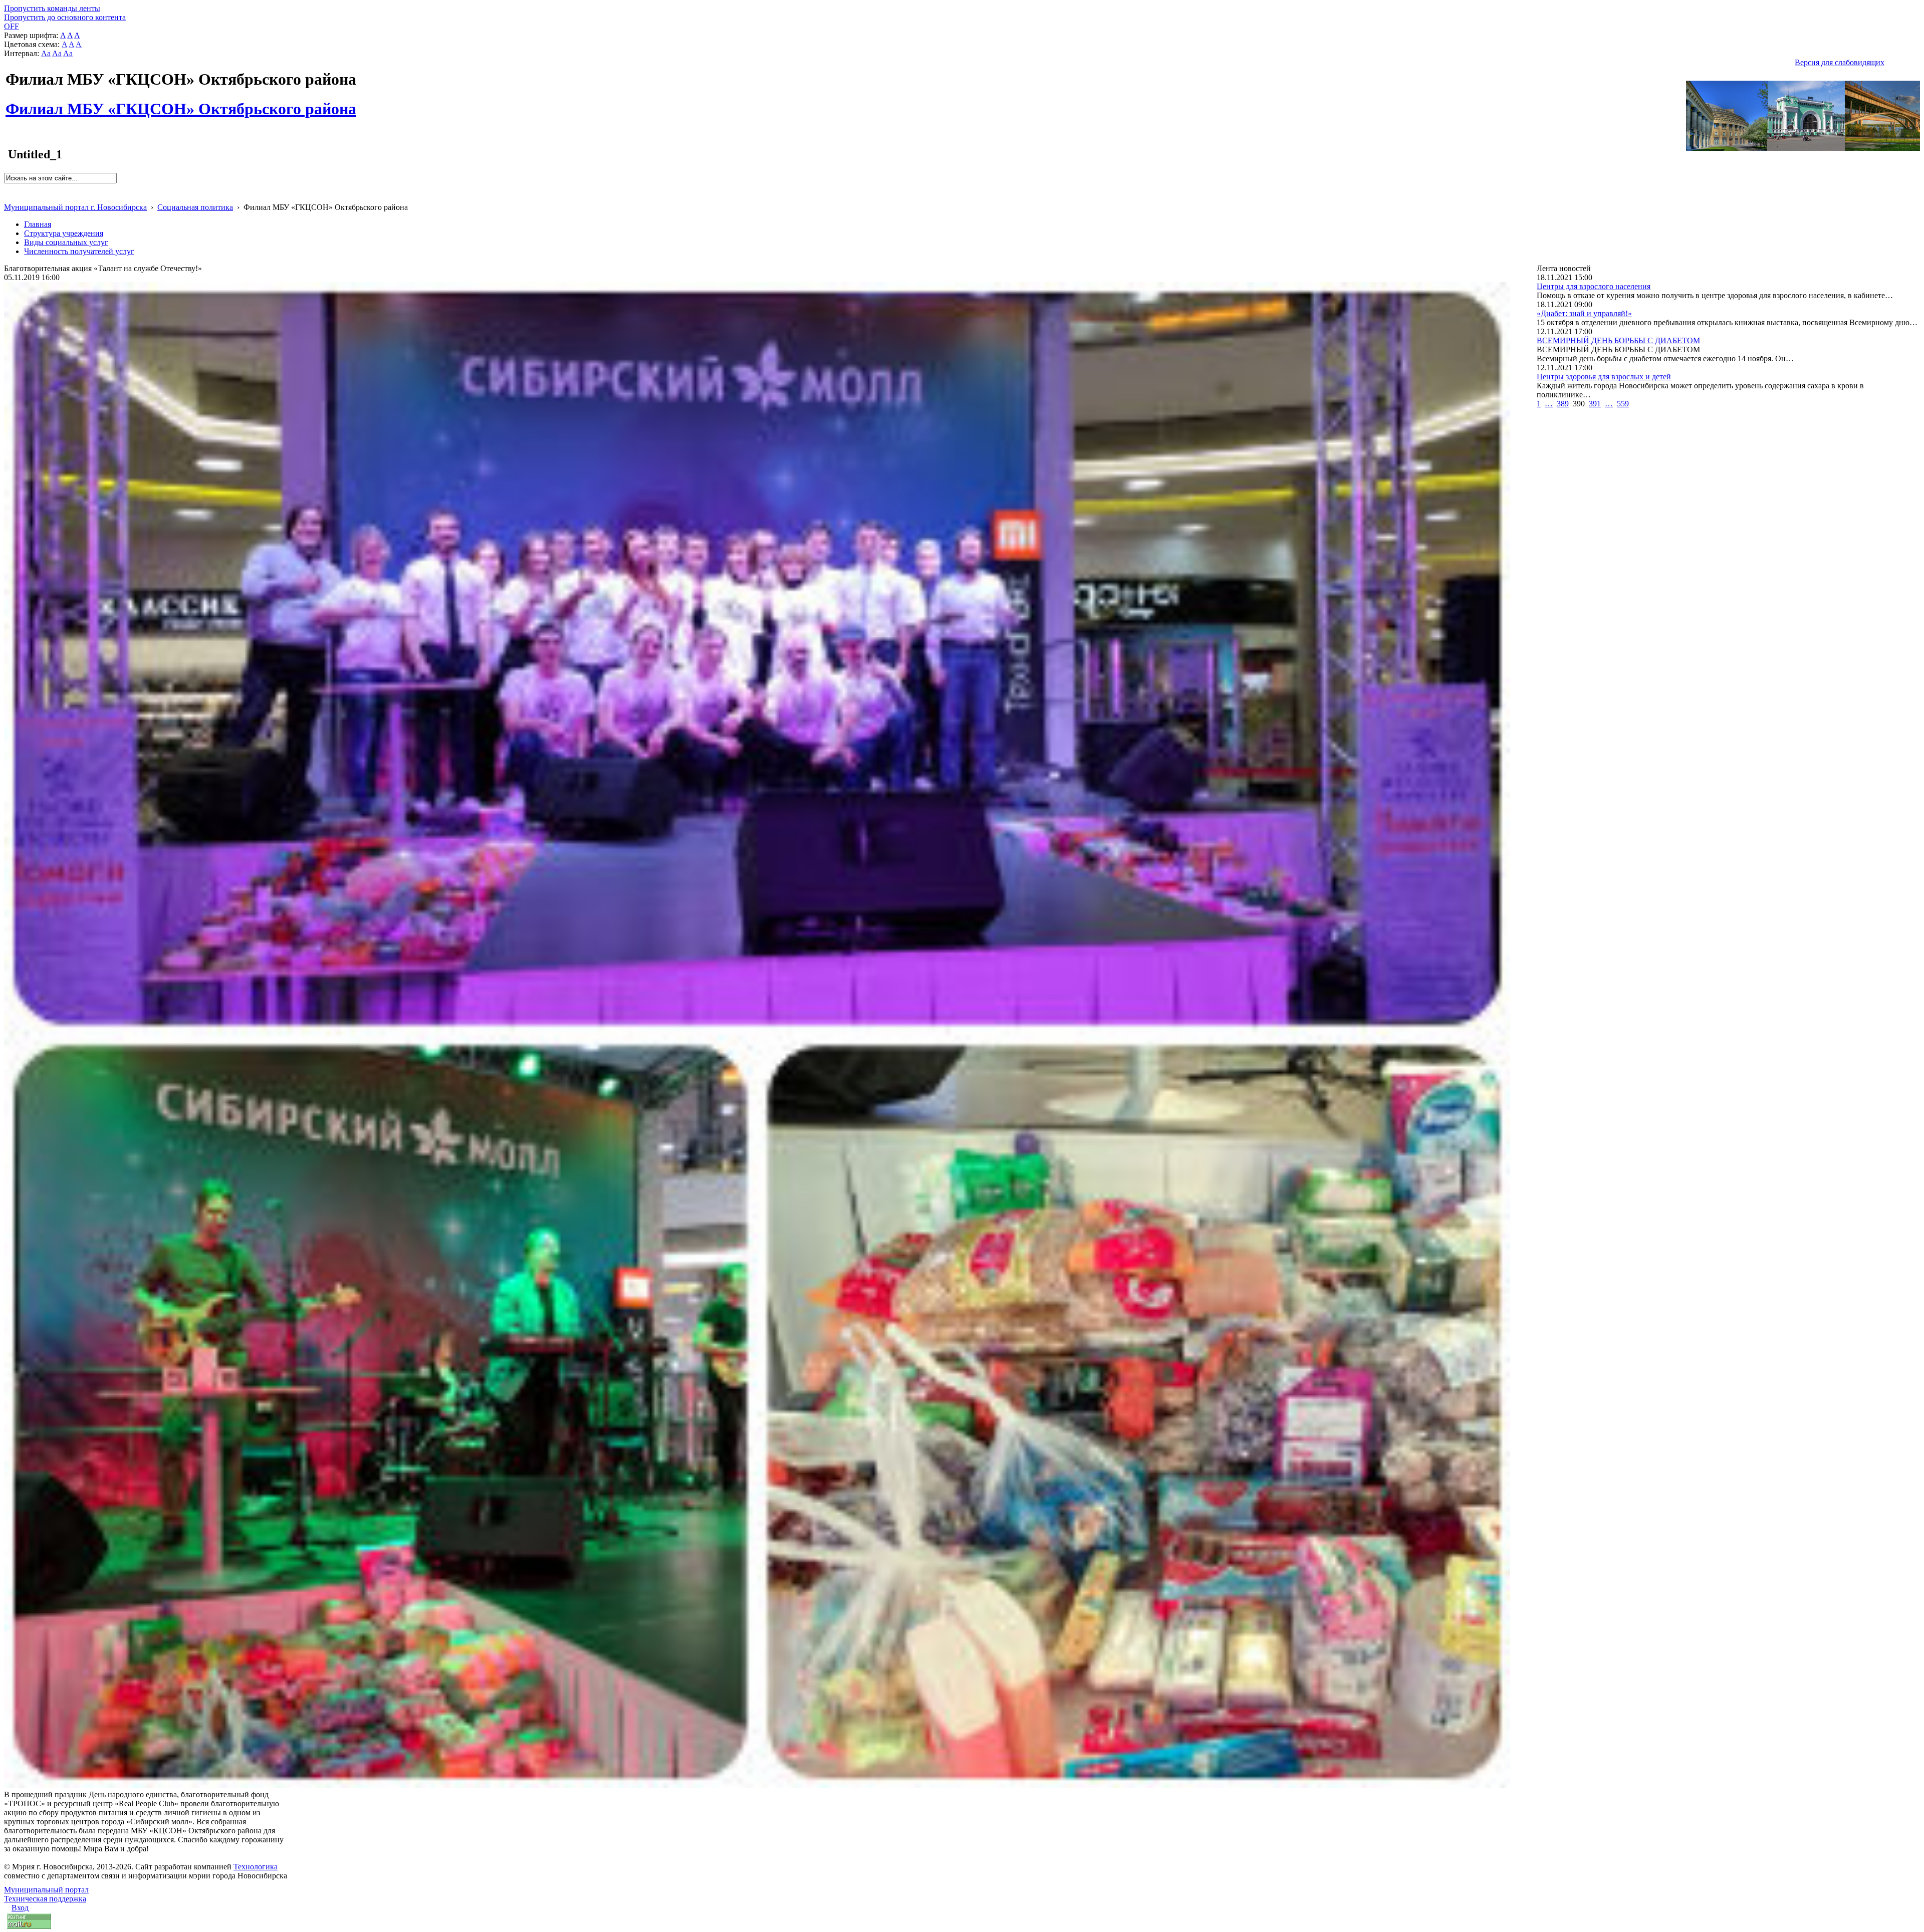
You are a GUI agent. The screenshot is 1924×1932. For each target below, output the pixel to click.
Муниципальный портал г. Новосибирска (75, 207)
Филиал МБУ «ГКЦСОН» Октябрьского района (181, 103)
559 (1623, 404)
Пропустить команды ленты (52, 8)
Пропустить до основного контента (65, 17)
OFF (12, 26)
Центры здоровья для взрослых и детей (1604, 377)
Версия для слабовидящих (1840, 62)
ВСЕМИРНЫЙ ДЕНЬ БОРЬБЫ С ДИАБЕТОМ (1618, 340)
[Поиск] (7, 188)
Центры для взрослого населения (1594, 286)
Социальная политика (195, 207)
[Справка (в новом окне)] (8, 197)
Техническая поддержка (45, 1899)
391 (1595, 404)
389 (1563, 404)
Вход (20, 1908)
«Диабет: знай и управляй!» (1584, 313)
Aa (46, 53)
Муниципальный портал (46, 1890)
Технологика (256, 1867)
